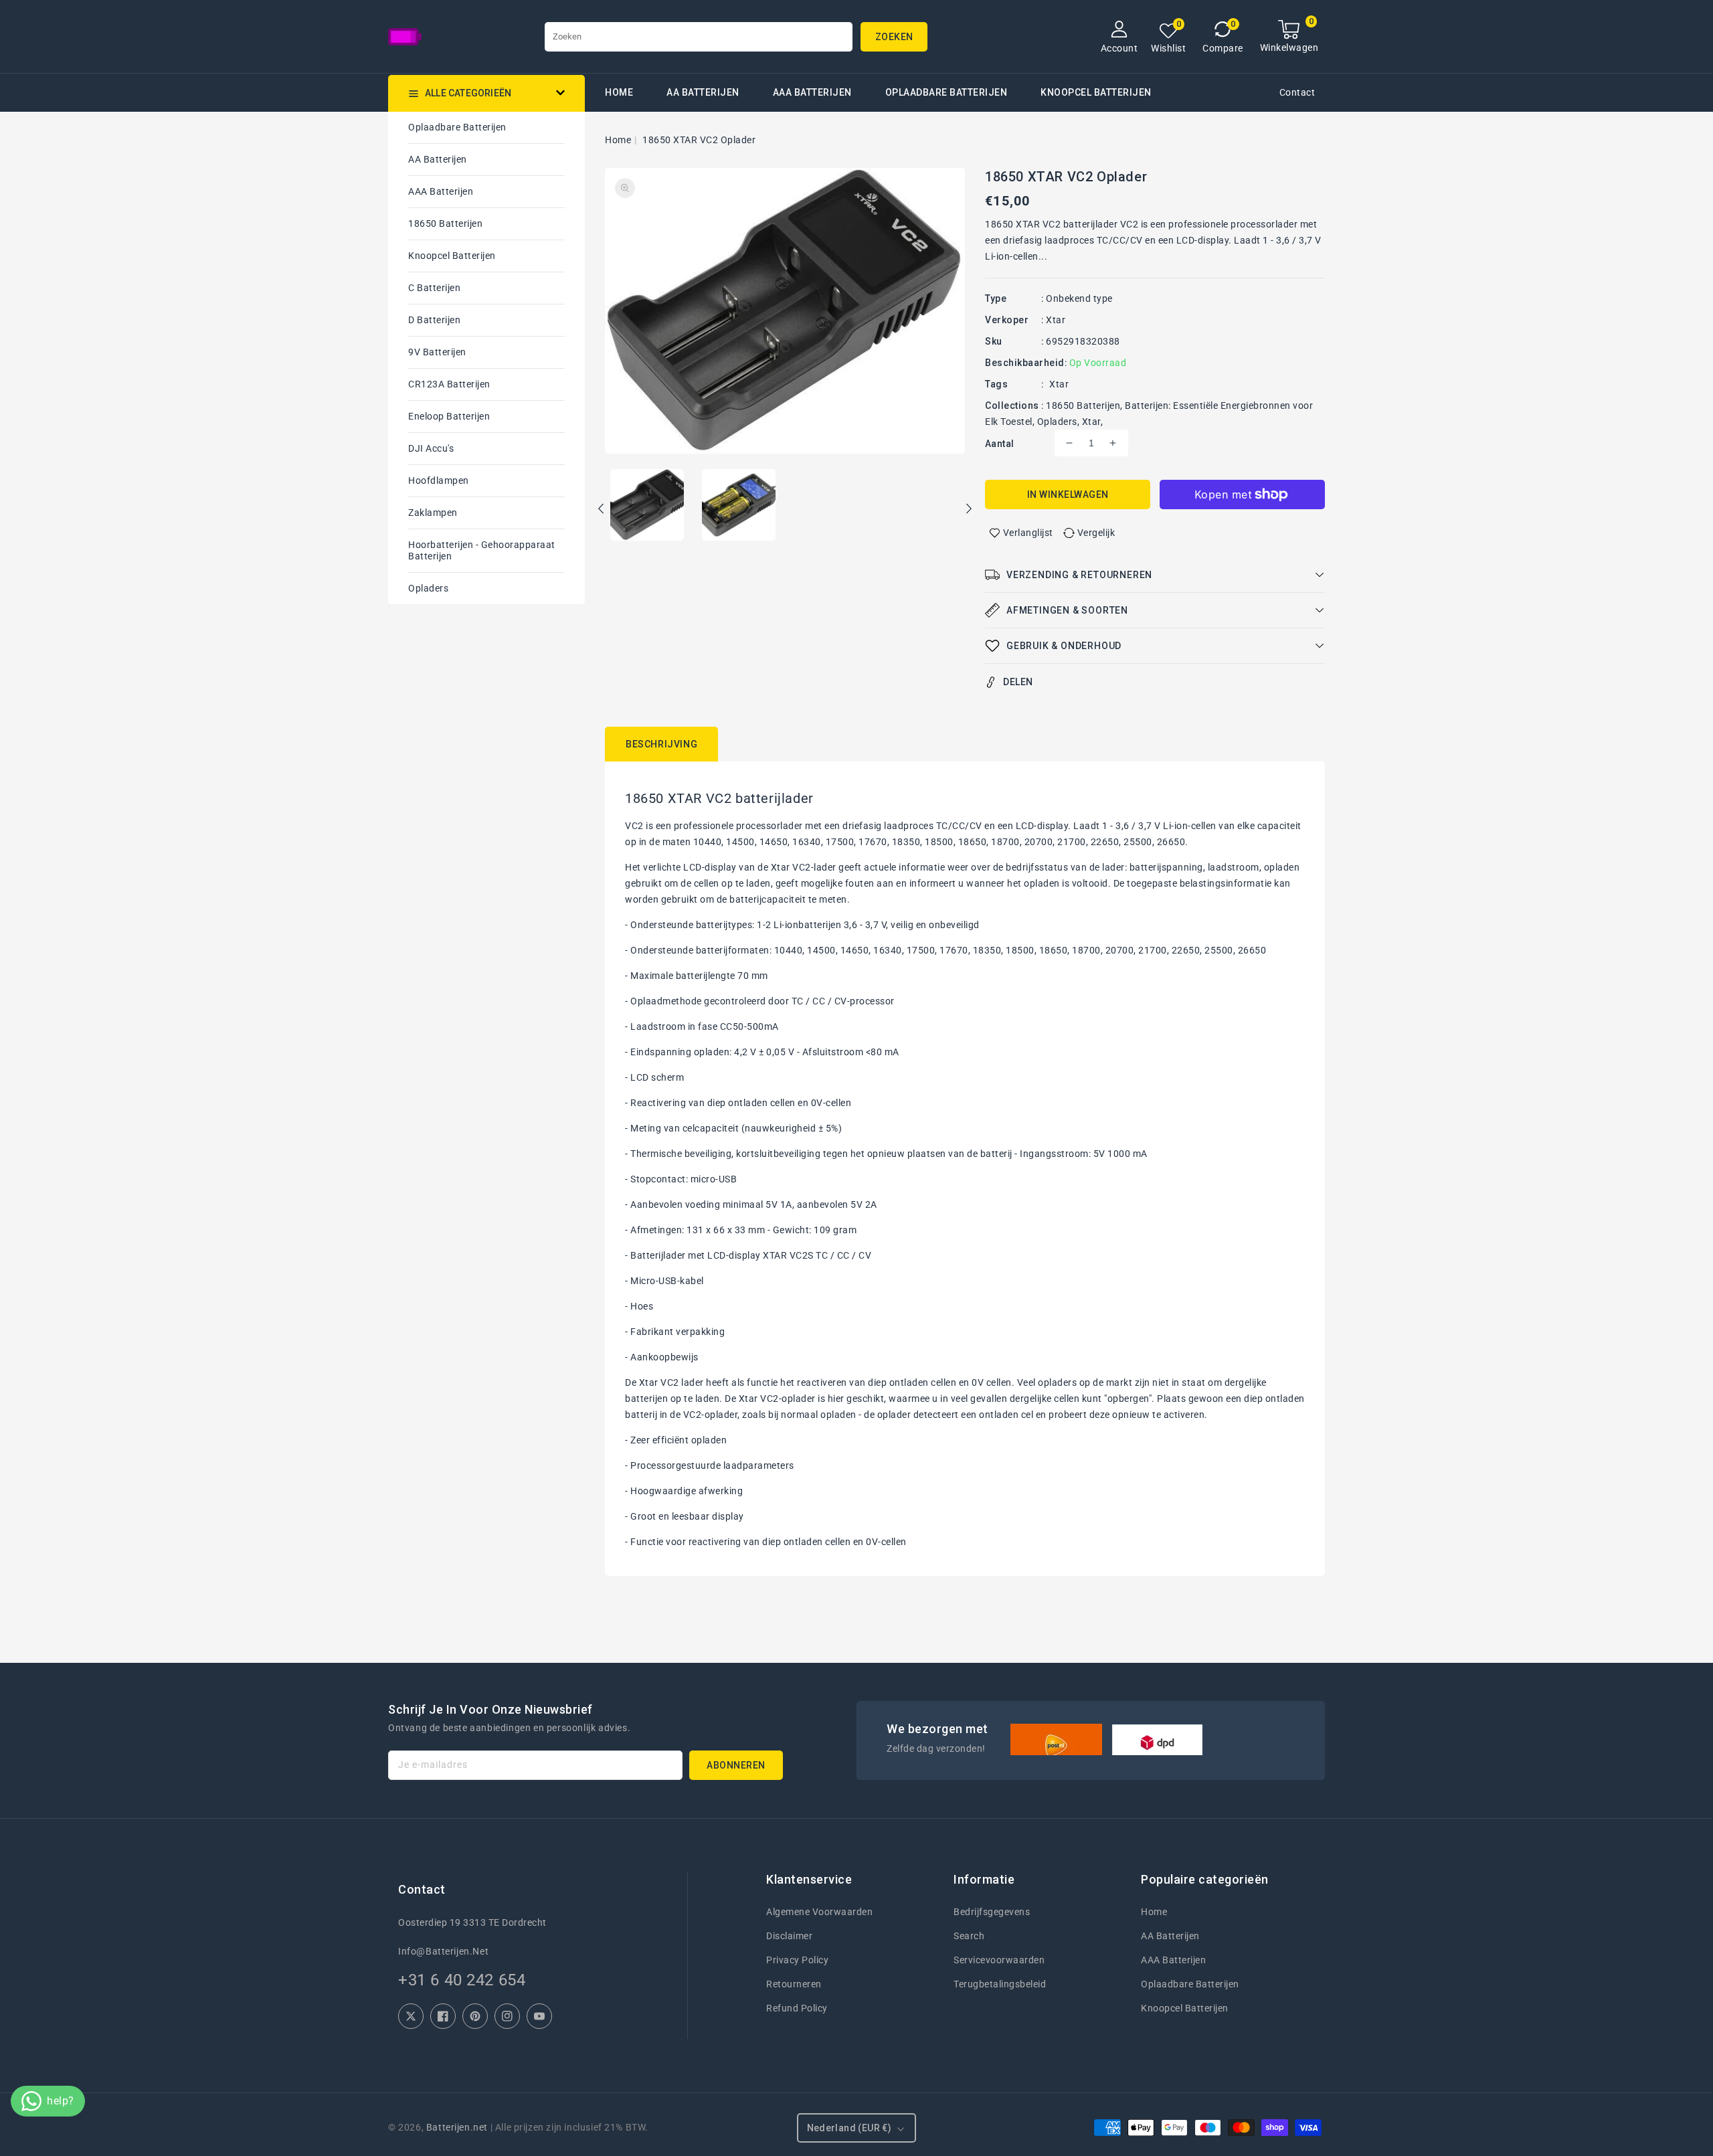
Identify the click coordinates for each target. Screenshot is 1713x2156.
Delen (1018, 682)
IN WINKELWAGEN (1068, 495)
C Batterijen (434, 288)
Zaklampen (433, 513)
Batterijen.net (457, 2127)
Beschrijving (661, 744)
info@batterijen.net (443, 1951)
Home (618, 140)
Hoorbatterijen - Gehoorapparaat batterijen (482, 550)
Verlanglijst (1028, 533)
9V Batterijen (437, 352)
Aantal (999, 444)
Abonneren (736, 1765)
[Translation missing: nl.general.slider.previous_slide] (602, 511)
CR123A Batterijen (449, 384)
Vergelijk (1096, 533)
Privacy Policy (797, 1960)
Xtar (1056, 320)
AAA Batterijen (812, 92)
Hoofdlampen (439, 480)
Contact (1297, 92)
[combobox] (699, 37)
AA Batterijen (703, 92)
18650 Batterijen (445, 223)
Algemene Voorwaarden (819, 1912)
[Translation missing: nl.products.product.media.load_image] (647, 506)
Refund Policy (797, 2008)
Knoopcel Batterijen (452, 256)
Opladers (428, 588)
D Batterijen (434, 320)
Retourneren (794, 1984)
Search (969, 1936)
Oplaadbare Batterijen (946, 92)
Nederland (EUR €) (849, 2128)
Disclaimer (789, 1936)
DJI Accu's (431, 448)
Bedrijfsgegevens (992, 1912)
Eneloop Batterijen (449, 416)
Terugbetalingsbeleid (1000, 1984)
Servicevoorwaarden (999, 1960)
